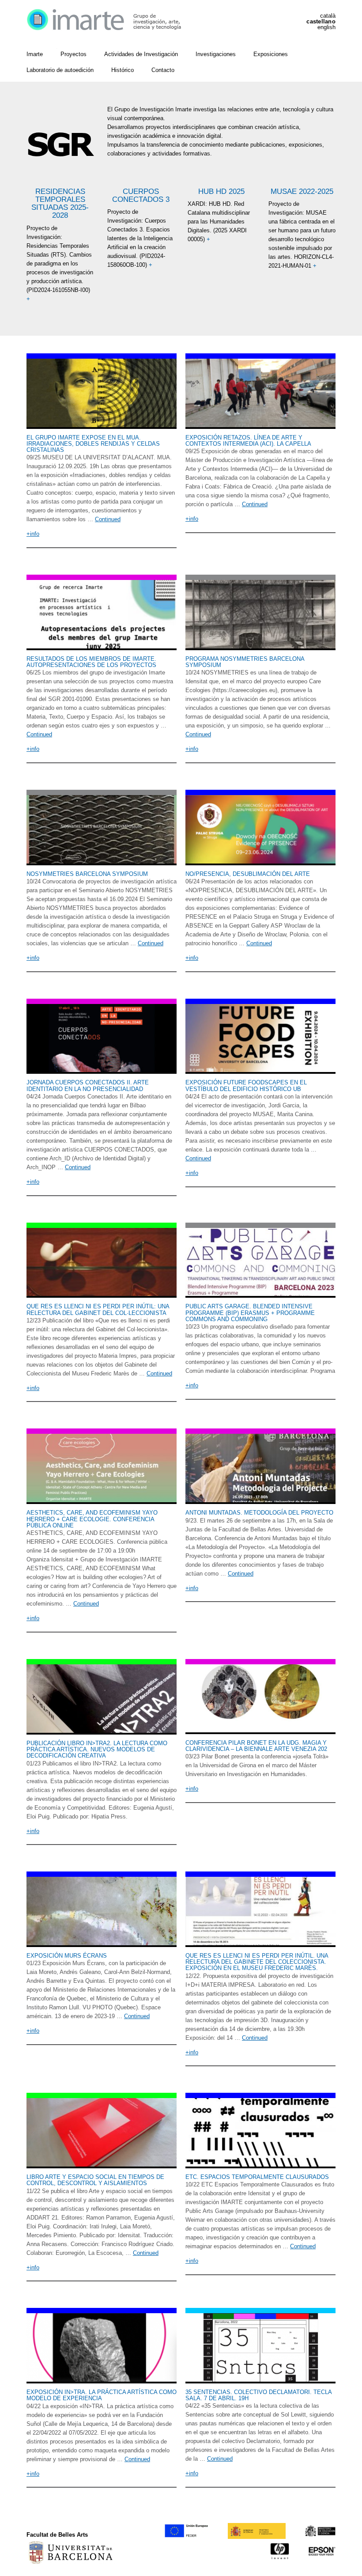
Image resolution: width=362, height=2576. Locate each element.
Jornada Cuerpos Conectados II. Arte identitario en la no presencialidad (88, 1085)
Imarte (35, 54)
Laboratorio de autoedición (60, 70)
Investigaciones (216, 54)
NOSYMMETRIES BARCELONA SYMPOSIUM (87, 874)
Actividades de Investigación (141, 54)
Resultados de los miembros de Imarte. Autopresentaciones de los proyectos (91, 662)
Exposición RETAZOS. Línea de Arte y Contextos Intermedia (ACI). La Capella (248, 441)
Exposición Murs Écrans (67, 1956)
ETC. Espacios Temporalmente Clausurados (257, 2177)
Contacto (163, 70)
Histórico (123, 70)
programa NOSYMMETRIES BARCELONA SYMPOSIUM (245, 662)
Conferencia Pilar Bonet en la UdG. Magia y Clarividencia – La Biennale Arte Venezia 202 (256, 1746)
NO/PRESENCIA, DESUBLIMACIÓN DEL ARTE (248, 874)
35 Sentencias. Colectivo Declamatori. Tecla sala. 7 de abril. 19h (258, 2395)
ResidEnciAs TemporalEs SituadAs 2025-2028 (60, 203)
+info (33, 534)
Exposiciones (271, 54)
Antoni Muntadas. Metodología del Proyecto (259, 1513)
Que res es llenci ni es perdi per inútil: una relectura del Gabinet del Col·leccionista (98, 1309)
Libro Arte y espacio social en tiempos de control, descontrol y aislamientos (95, 2180)
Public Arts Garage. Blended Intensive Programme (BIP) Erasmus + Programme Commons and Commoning (250, 1313)
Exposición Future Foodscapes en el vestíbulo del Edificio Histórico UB (246, 1085)
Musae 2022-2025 (302, 191)
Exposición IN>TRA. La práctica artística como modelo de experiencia (102, 2395)
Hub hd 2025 (221, 191)
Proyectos (74, 54)
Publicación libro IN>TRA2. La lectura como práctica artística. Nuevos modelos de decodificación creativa (97, 1750)
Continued (108, 519)
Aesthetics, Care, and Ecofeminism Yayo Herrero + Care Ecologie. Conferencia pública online (92, 1519)
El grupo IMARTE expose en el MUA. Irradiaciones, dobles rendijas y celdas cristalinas (93, 444)
